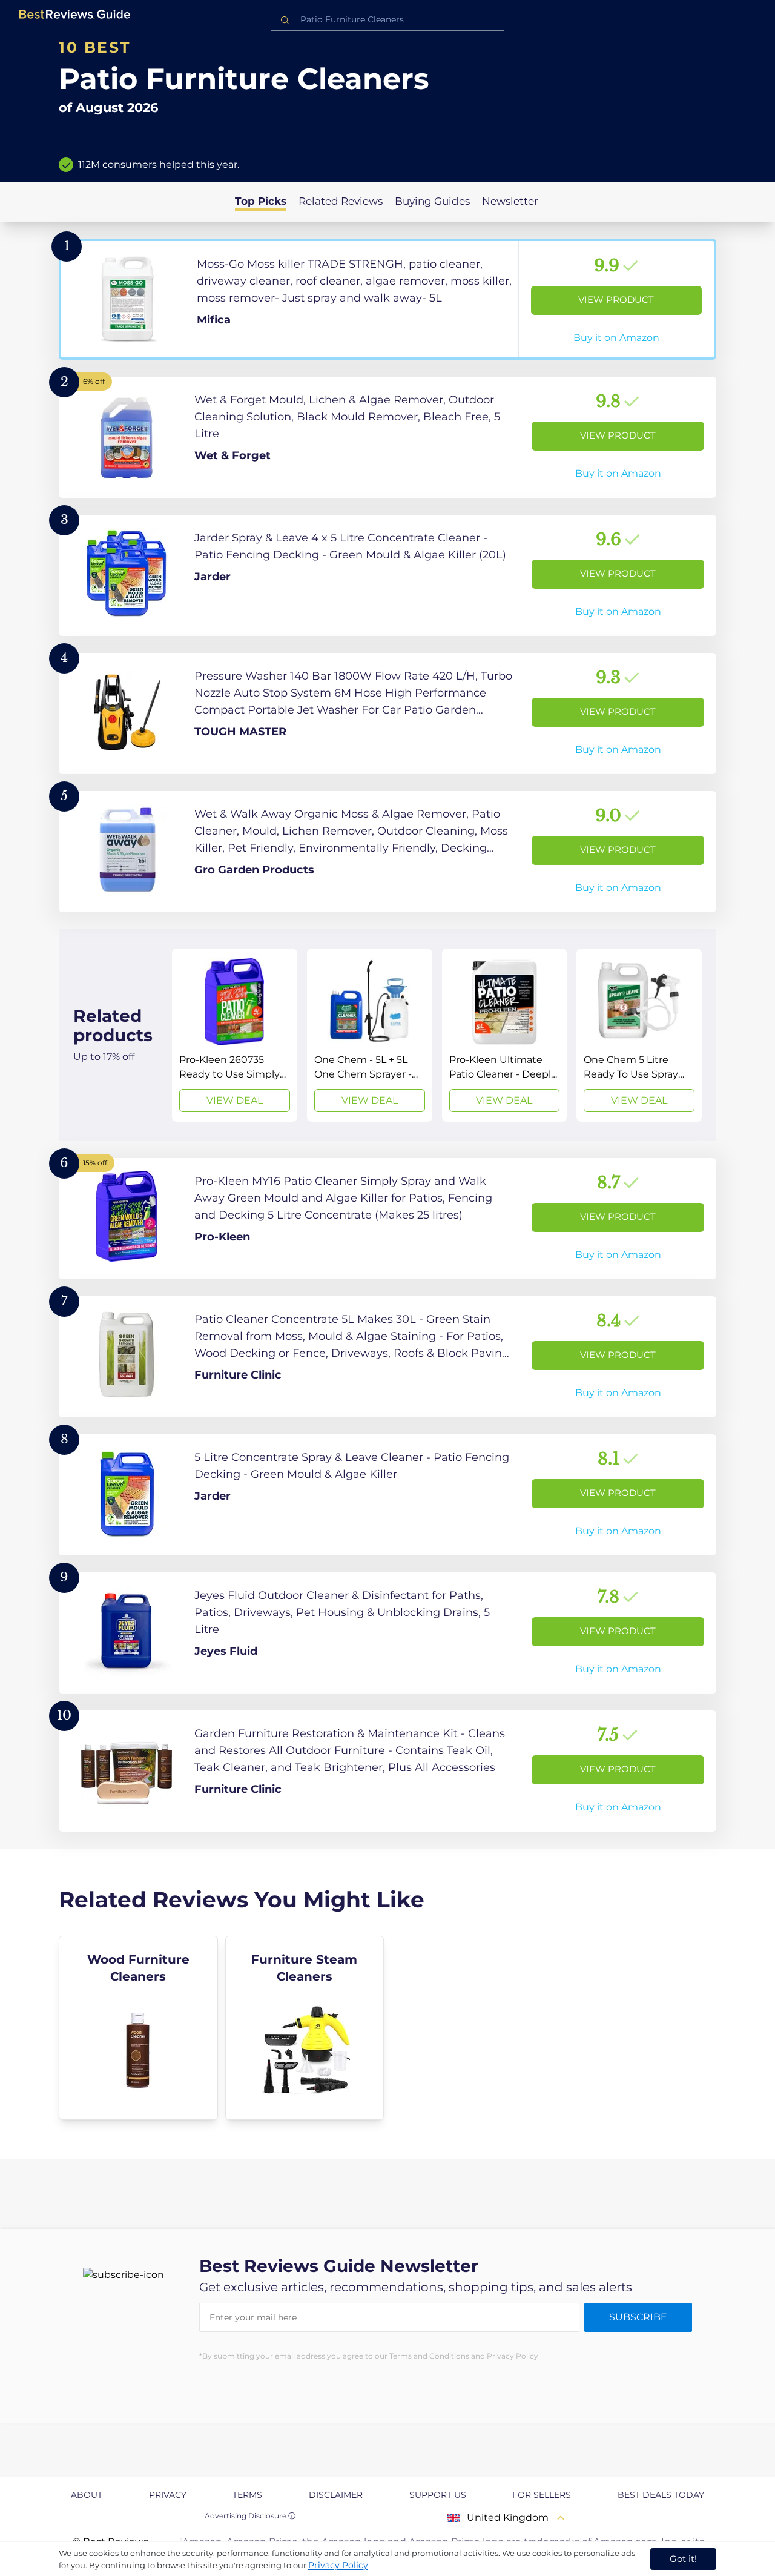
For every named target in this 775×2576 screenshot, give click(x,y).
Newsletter (510, 201)
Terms (247, 2495)
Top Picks (261, 201)
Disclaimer (336, 2495)
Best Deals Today (661, 2495)
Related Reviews (341, 201)
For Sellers (542, 2495)
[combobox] (387, 20)
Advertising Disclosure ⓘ (250, 2516)
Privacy (168, 2495)
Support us (438, 2495)
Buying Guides (432, 201)
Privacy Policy (338, 2565)
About (87, 2495)
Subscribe (638, 2317)
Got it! (683, 2559)
